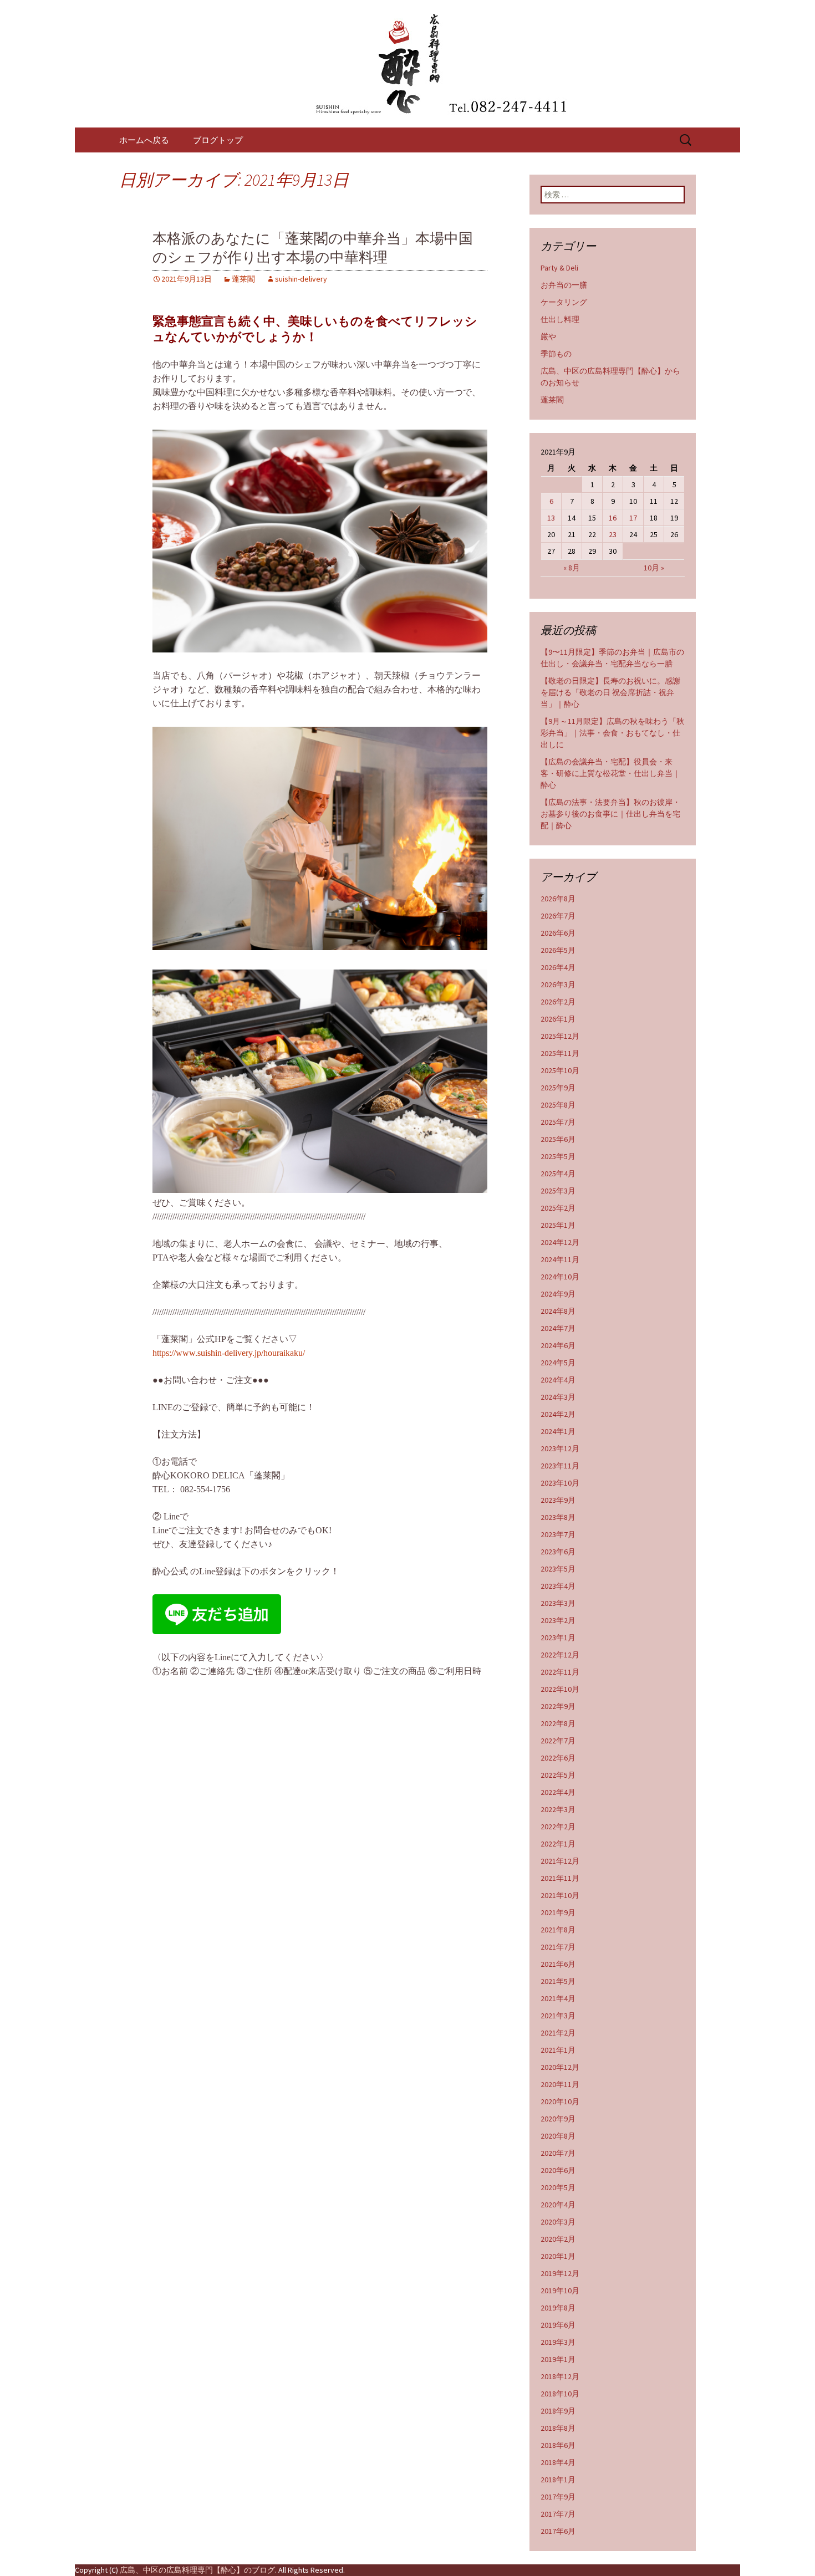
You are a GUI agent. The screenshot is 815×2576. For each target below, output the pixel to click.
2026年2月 (558, 1002)
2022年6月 (558, 1758)
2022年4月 (558, 1792)
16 (613, 518)
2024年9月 (558, 1294)
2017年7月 (558, 2514)
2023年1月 (558, 1638)
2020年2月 (558, 2239)
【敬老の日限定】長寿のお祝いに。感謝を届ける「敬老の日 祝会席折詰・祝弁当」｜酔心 (610, 692)
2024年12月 (560, 1242)
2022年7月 (558, 1741)
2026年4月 (558, 967)
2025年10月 (560, 1070)
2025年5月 (558, 1156)
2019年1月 (558, 2359)
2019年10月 (560, 2291)
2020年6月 (558, 2170)
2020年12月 (560, 2067)
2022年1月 (558, 1844)
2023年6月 (558, 1552)
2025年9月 (558, 1088)
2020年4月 (558, 2205)
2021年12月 (560, 1861)
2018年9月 (558, 2411)
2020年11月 (560, 2084)
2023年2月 (558, 1620)
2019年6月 (558, 2325)
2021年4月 (558, 1998)
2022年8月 (558, 1723)
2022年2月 (558, 1827)
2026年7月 (558, 916)
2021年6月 (558, 1964)
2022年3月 (558, 1809)
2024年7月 (558, 1328)
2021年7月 (558, 1947)
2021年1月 (558, 2050)
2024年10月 (560, 1277)
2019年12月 (560, 2273)
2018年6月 (558, 2445)
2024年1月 (558, 1431)
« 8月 (572, 568)
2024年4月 (558, 1380)
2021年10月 (560, 1895)
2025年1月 (558, 1225)
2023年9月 (558, 1500)
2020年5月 (558, 2187)
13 (551, 518)
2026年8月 (558, 899)
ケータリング (564, 302)
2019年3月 (558, 2342)
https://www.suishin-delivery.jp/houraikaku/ (229, 1353)
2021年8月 (558, 1930)
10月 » (654, 568)
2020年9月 (558, 2119)
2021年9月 (558, 1912)
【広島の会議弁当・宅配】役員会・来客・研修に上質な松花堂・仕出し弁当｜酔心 (610, 773)
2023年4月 (558, 1586)
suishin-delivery (301, 279)
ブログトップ (218, 140)
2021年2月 (558, 2033)
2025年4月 (558, 1174)
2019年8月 (558, 2308)
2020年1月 (558, 2256)
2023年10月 (560, 1483)
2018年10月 (560, 2394)
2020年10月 (560, 2101)
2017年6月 (558, 2531)
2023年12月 (560, 1448)
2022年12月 (560, 1655)
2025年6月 (558, 1139)
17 (633, 518)
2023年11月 (560, 1466)
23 (613, 534)
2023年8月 (558, 1517)
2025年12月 (560, 1036)
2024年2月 (558, 1414)
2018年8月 (558, 2428)
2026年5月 (558, 950)
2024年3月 (558, 1397)
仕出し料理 (560, 319)
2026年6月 (558, 933)
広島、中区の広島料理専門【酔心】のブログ (197, 2570)
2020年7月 (558, 2153)
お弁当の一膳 (564, 285)
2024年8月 (558, 1311)
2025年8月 (558, 1105)
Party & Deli (559, 268)
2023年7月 (558, 1534)
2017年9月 (558, 2497)
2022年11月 (560, 1672)
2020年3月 (558, 2222)
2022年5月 (558, 1775)
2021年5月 (558, 1981)
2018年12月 (560, 2376)
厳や (548, 336)
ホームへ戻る (144, 140)
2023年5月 (558, 1569)
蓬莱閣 (243, 279)
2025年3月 (558, 1191)
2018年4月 (558, 2462)
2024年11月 (560, 1259)
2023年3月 (558, 1603)
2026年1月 (558, 1019)
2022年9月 (558, 1706)
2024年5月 (558, 1363)
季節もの (556, 354)
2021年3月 (558, 2016)
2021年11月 (560, 1878)
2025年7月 (558, 1122)
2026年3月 (558, 985)
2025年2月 (558, 1208)
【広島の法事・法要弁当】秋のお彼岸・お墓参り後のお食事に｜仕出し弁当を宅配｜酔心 (610, 814)
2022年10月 (560, 1689)
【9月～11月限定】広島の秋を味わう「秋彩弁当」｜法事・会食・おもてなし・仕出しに (612, 733)
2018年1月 (558, 2480)
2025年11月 (560, 1053)
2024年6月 (558, 1345)
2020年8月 (558, 2136)
